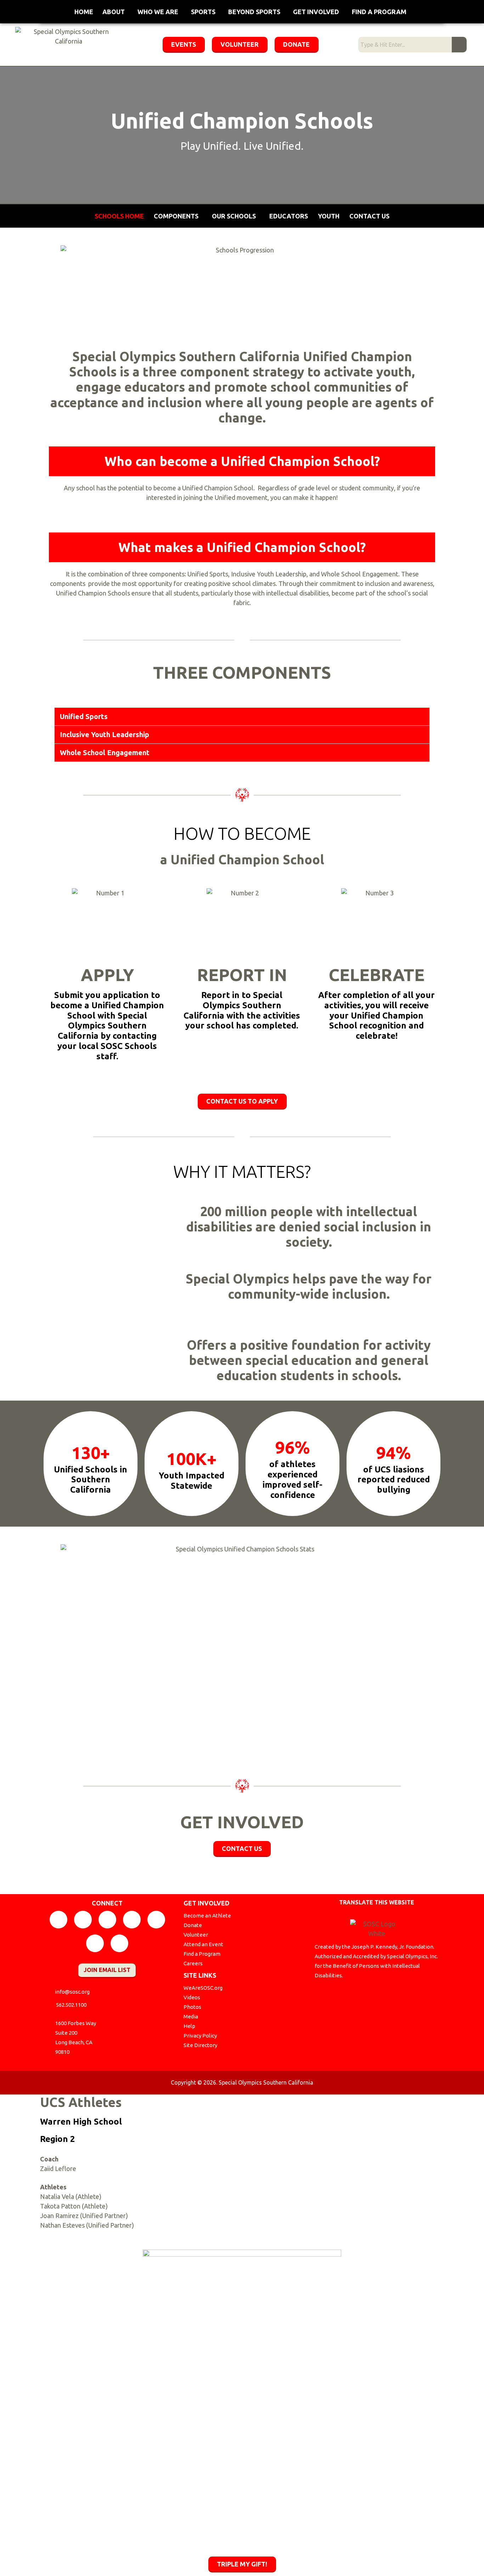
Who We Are (158, 12)
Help (189, 2026)
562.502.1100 (71, 2005)
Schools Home (119, 216)
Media (191, 2016)
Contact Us (369, 216)
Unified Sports (84, 716)
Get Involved (316, 12)
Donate (193, 1925)
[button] (242, 717)
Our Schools (234, 216)
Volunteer (196, 1935)
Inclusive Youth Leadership (105, 734)
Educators (289, 216)
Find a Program (379, 12)
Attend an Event (203, 1944)
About (114, 12)
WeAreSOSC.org (203, 1988)
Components (176, 216)
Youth (329, 216)
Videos (192, 1997)
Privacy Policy (200, 2036)
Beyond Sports (254, 12)
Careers (193, 1963)
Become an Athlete (207, 1916)
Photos (192, 2007)
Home (84, 12)
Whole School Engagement (105, 753)
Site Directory (200, 2045)
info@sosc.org (72, 1992)
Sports (203, 12)
